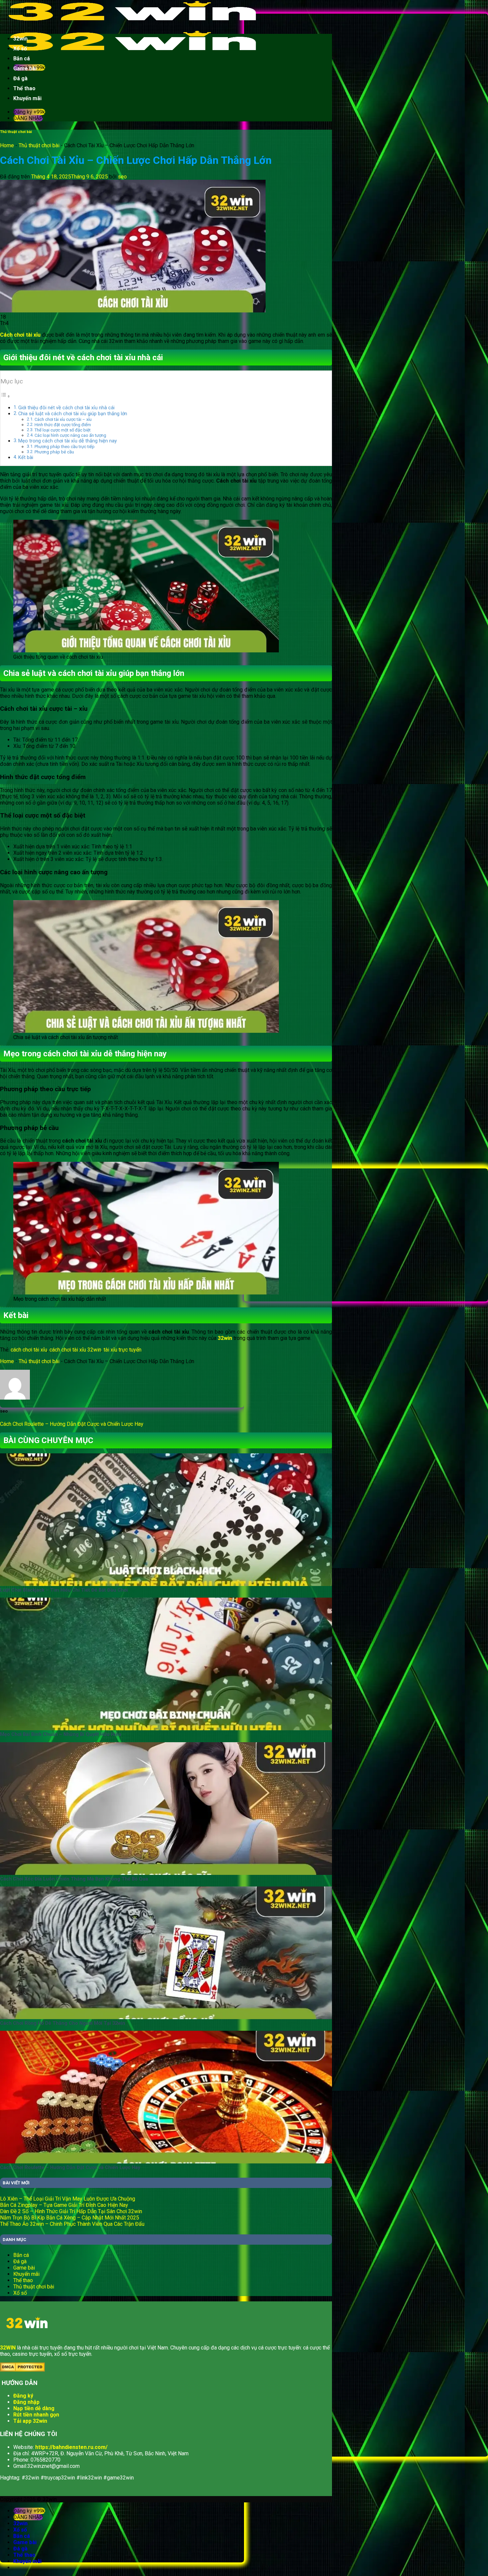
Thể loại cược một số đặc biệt (63, 430)
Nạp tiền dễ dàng (34, 2408)
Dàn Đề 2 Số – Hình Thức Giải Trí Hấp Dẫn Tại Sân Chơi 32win (71, 2211)
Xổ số (20, 49)
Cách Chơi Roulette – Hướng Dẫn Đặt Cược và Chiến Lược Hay (72, 1424)
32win (20, 39)
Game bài (25, 68)
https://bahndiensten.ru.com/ (71, 2447)
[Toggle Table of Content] (5, 396)
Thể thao (24, 88)
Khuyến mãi (27, 98)
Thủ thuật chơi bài (16, 132)
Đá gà (20, 78)
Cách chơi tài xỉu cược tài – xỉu (63, 419)
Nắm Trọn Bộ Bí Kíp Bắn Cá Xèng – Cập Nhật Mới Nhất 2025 (70, 2218)
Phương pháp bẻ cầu (54, 452)
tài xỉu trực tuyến (122, 1350)
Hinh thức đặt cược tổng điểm (63, 425)
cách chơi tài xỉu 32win (75, 1350)
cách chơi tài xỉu (29, 1350)
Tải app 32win (30, 2421)
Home (7, 145)
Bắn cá (22, 59)
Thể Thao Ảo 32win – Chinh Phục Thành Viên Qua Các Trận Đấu (72, 2224)
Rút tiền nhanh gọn (36, 2415)
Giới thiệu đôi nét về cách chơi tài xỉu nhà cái (66, 408)
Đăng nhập (26, 2402)
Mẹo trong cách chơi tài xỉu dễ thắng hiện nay (68, 441)
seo (122, 177)
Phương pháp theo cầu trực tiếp (65, 447)
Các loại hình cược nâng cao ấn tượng (70, 435)
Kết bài (26, 458)
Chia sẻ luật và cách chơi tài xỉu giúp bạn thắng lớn (73, 414)
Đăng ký (23, 2396)
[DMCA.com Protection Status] (22, 2370)
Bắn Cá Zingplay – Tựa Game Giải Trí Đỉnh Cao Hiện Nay (64, 2205)
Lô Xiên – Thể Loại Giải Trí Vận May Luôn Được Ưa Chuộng (68, 2199)
